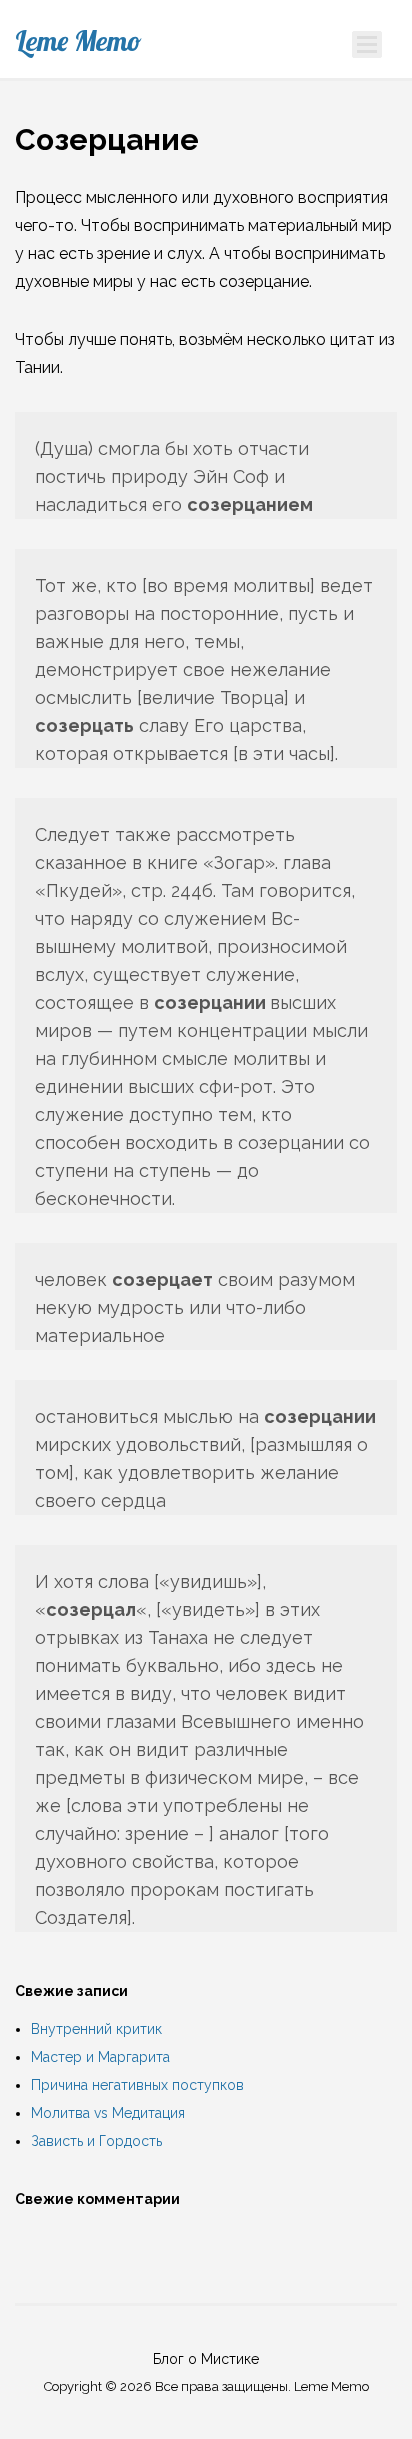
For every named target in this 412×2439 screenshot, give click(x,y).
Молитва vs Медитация (108, 2113)
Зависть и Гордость (96, 2141)
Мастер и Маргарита (100, 2057)
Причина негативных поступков (137, 2085)
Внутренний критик (96, 2029)
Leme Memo (78, 41)
